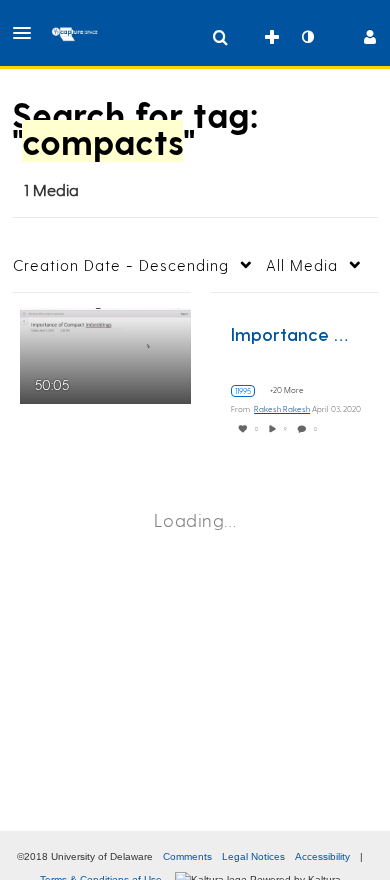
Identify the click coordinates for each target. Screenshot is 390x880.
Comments (187, 856)
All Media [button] (302, 265)
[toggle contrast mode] (307, 37)
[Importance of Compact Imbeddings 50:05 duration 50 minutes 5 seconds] (105, 353)
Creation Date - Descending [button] (121, 265)
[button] (28, 33)
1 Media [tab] (51, 189)
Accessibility (322, 856)
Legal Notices (253, 856)
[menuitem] (220, 37)
